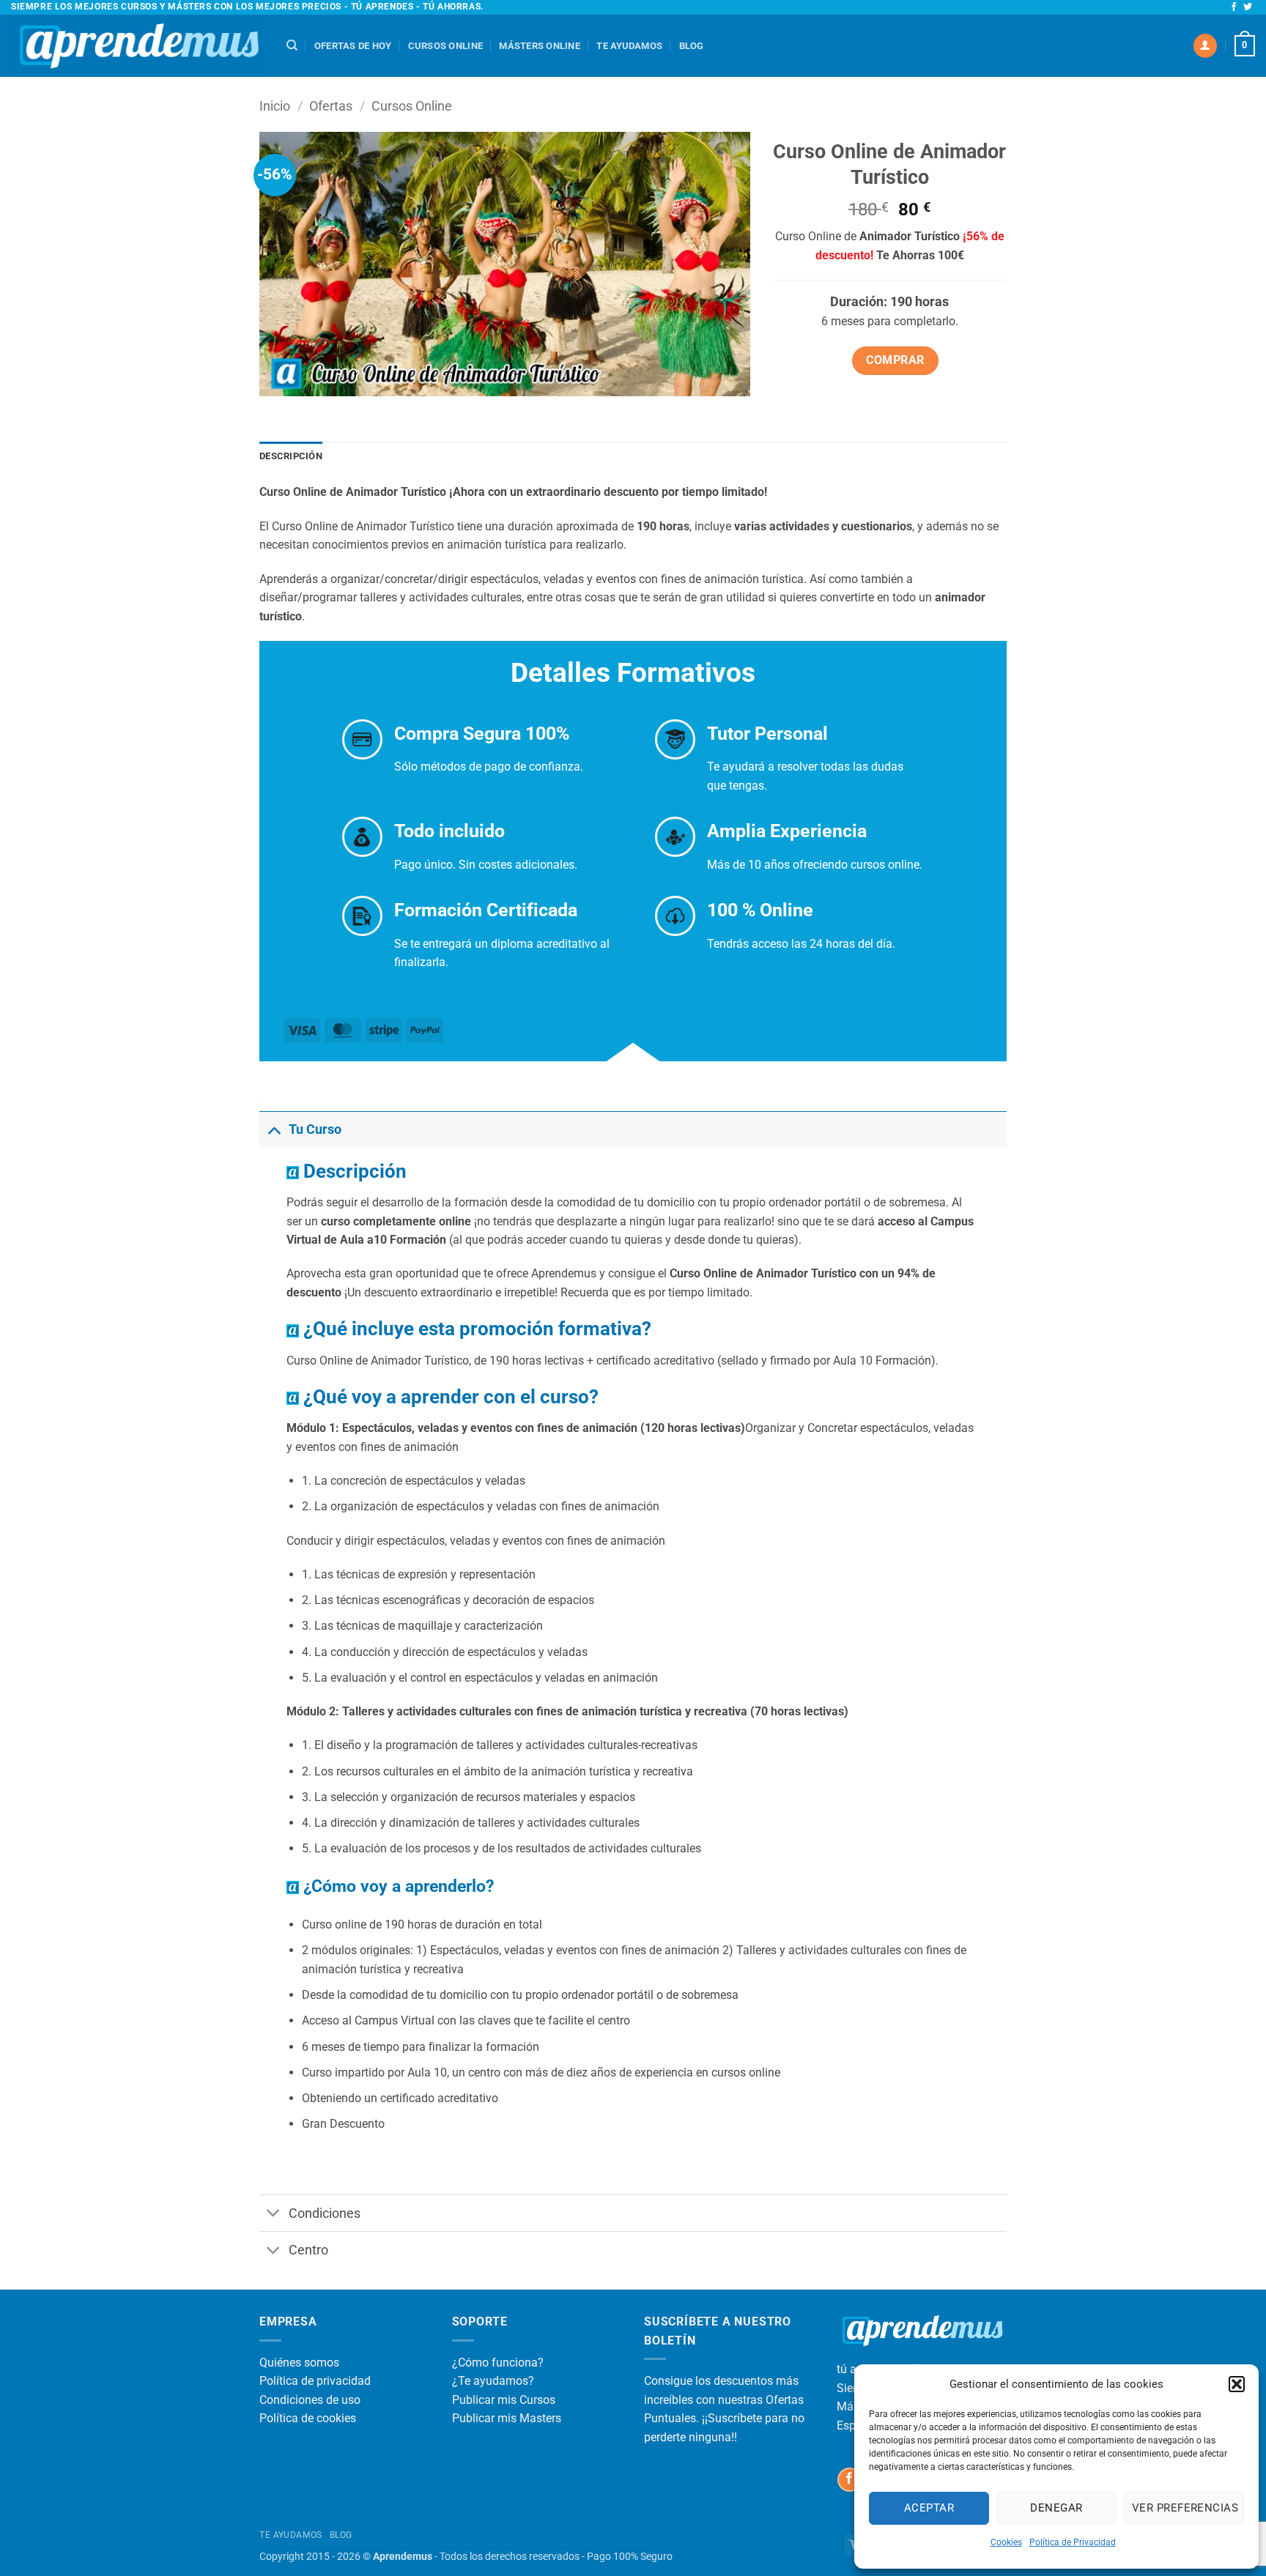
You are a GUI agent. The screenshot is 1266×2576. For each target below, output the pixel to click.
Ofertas (331, 106)
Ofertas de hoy (353, 46)
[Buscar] (292, 45)
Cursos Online (445, 46)
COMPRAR (895, 360)
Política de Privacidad (1073, 2542)
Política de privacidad (315, 2381)
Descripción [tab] (291, 456)
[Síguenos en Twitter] (1248, 7)
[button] (1237, 2384)
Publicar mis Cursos (504, 2400)
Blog (692, 46)
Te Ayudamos (629, 46)
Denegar (1056, 2508)
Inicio (275, 106)
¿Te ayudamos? (493, 2381)
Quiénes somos (299, 2362)
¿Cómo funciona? (498, 2362)
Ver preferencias (1185, 2508)
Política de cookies (308, 2418)
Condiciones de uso (310, 2400)
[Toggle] (274, 1129)
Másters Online (540, 46)
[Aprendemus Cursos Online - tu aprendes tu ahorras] (138, 46)
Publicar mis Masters (507, 2418)
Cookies (1006, 2542)
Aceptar (929, 2508)
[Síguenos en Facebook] (1234, 7)
